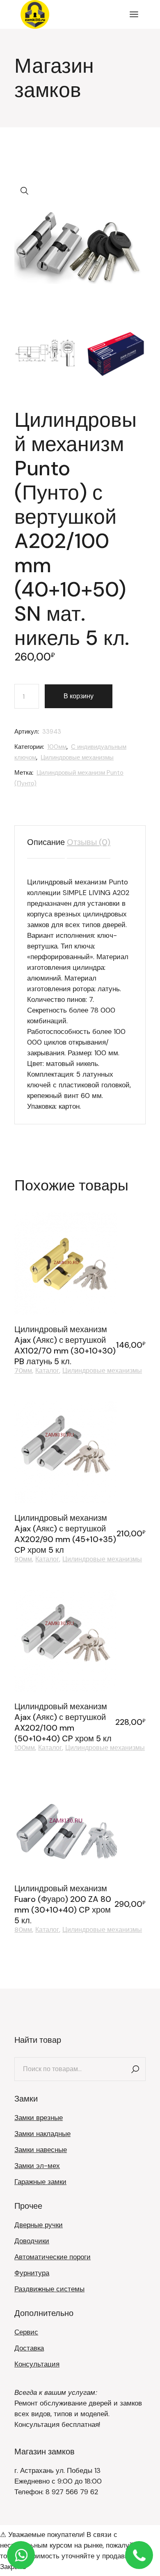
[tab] (46, 842)
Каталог (47, 1371)
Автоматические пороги (53, 2257)
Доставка (29, 2348)
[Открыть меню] (134, 14)
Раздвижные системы (49, 2289)
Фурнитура (32, 2273)
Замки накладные (42, 2134)
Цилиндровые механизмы (77, 757)
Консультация (37, 2364)
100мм (57, 747)
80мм (23, 1930)
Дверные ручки (39, 2225)
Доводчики (32, 2241)
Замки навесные (41, 2150)
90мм (23, 1559)
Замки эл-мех (37, 2166)
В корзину (79, 696)
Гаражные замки (40, 2182)
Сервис (26, 2332)
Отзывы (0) (89, 842)
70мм (23, 1371)
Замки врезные (39, 2118)
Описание (46, 842)
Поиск (135, 2069)
